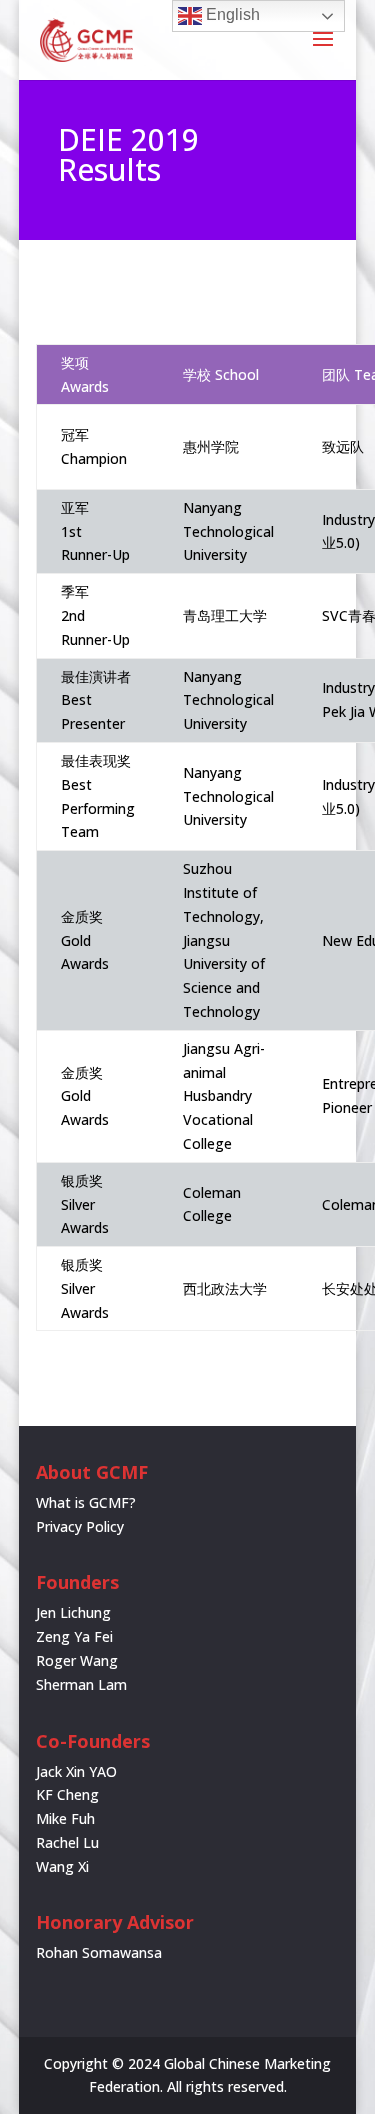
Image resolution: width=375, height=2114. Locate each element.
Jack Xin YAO (76, 1771)
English (231, 14)
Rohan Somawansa (99, 1952)
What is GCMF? (86, 1502)
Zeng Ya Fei (74, 1636)
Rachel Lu (67, 1842)
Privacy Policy (80, 1526)
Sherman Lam (81, 1684)
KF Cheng (67, 1794)
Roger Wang (77, 1660)
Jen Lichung (73, 1612)
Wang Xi (62, 1866)
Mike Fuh (65, 1818)
